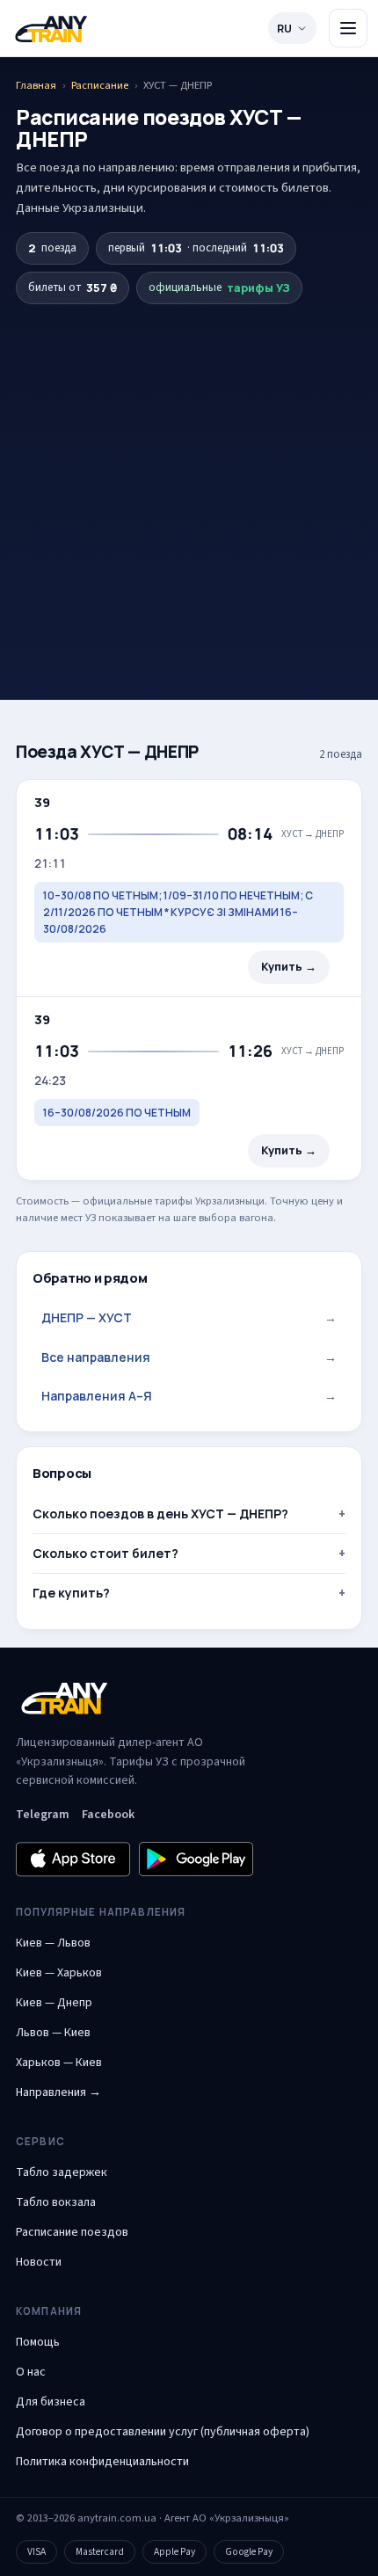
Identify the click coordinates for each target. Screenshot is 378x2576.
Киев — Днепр (54, 2003)
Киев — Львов (53, 1943)
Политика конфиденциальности (102, 2462)
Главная (36, 85)
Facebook (108, 1815)
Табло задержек (62, 2172)
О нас (31, 2372)
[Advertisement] (189, 471)
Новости (39, 2262)
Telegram (43, 1815)
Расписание (100, 85)
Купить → (289, 967)
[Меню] (348, 28)
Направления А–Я (189, 1396)
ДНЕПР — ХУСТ (189, 1317)
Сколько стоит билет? (105, 1553)
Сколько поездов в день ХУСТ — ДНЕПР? (160, 1514)
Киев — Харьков (59, 1973)
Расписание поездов (72, 2232)
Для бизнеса (51, 2402)
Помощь (38, 2342)
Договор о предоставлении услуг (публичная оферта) (163, 2432)
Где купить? (71, 1593)
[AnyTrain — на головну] (51, 29)
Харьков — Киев (59, 2063)
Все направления (189, 1357)
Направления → (58, 2092)
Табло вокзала (56, 2202)
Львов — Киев (53, 2033)
